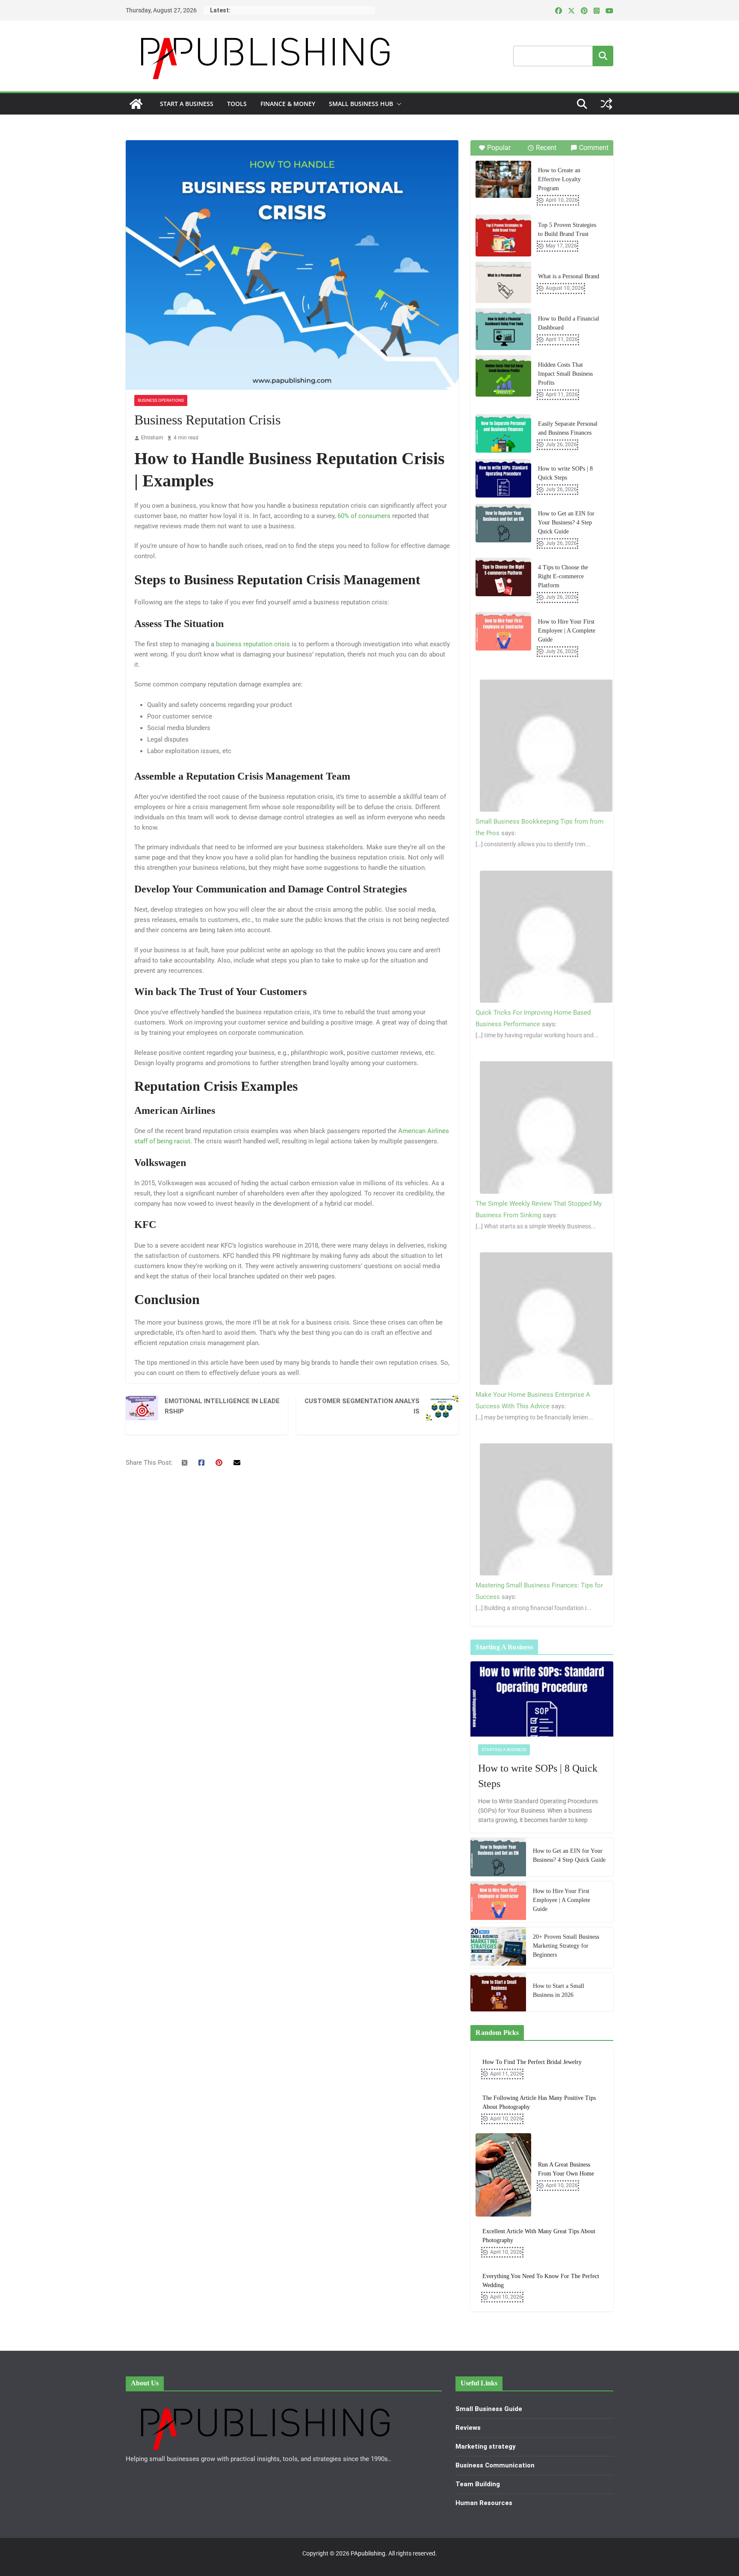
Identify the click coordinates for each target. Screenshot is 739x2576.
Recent (546, 148)
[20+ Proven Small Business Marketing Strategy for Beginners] (498, 1947)
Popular (499, 148)
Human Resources (484, 2503)
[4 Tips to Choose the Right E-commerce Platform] (503, 577)
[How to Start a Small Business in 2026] (498, 1992)
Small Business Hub (361, 104)
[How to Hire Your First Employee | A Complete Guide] (503, 631)
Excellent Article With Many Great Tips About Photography (539, 2236)
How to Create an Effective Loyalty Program (559, 179)
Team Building (478, 2484)
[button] (397, 104)
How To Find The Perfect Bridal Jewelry (532, 2062)
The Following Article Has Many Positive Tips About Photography (539, 2102)
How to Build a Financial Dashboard (569, 323)
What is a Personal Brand (569, 276)
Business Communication (495, 2465)
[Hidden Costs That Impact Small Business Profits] (503, 376)
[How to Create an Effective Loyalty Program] (503, 179)
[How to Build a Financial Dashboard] (503, 329)
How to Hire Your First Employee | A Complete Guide (567, 631)
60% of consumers (363, 516)
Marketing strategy (486, 2446)
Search (603, 56)
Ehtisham (152, 438)
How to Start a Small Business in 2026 (559, 1990)
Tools (237, 104)
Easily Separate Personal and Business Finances (568, 428)
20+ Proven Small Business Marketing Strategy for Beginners (566, 1946)
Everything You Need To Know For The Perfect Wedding (541, 2281)
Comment (594, 148)
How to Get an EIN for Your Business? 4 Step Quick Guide (566, 523)
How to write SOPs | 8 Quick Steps (565, 473)
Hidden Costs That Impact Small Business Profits (565, 374)
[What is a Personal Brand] (503, 283)
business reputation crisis (253, 644)
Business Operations (161, 400)
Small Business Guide (489, 2409)
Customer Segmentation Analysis (362, 1406)
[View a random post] (606, 104)
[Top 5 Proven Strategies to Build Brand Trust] (503, 236)
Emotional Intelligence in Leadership (222, 1406)
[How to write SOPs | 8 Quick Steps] (503, 478)
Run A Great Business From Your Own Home (566, 2169)
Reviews (468, 2428)
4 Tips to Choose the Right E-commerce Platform (563, 576)
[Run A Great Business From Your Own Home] (503, 2175)
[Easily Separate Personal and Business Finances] (503, 433)
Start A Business (187, 104)
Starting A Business (504, 1750)
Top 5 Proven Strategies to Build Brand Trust (567, 230)
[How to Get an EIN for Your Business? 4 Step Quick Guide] (503, 523)
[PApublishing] (136, 104)
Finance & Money (288, 104)
